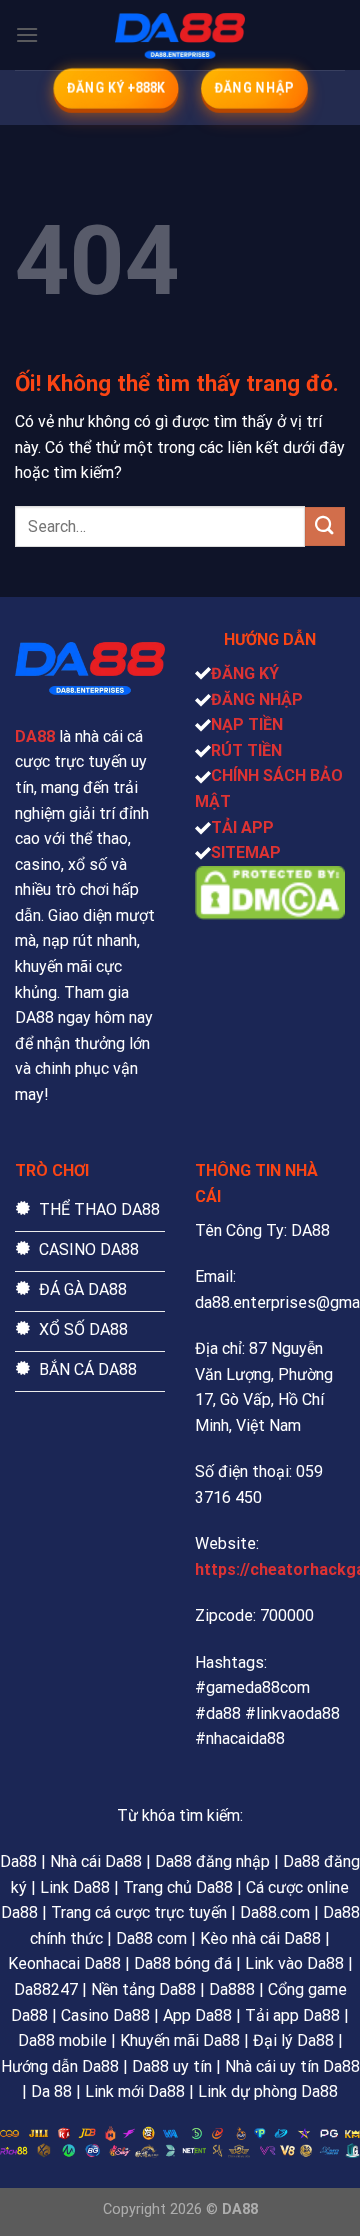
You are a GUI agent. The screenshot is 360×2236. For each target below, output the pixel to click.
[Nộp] (325, 526)
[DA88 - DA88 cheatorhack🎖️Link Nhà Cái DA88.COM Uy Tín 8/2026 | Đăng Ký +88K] (180, 35)
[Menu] (27, 34)
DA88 (35, 736)
